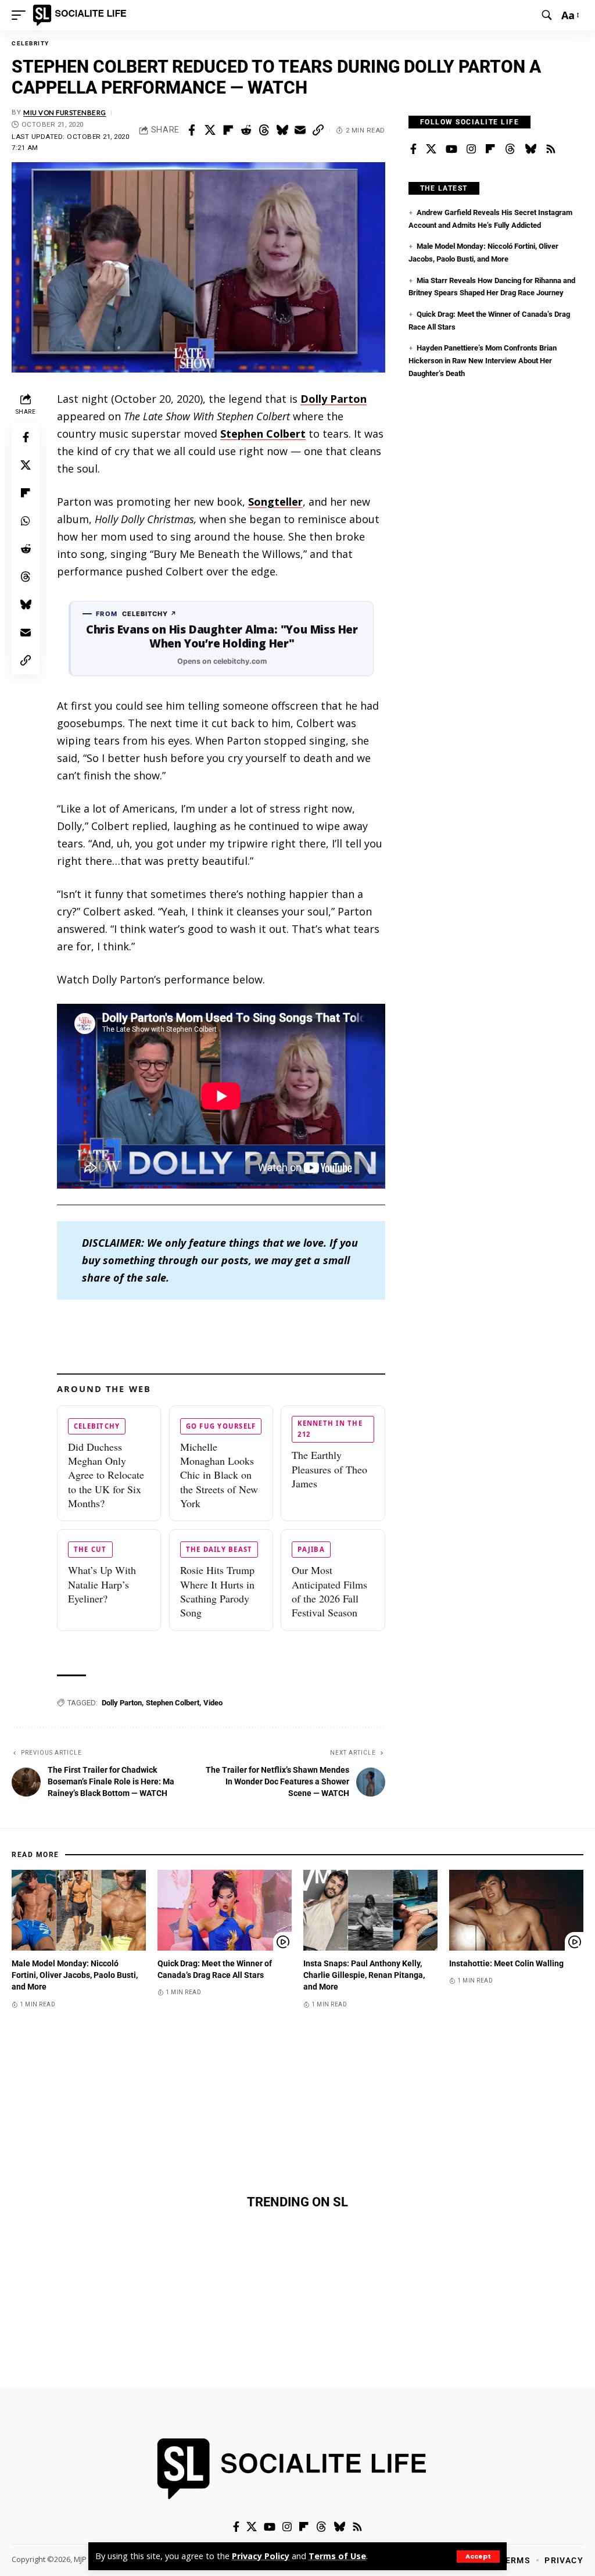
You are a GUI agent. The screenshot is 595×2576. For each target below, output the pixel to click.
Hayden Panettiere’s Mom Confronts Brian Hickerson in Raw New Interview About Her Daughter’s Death (483, 360)
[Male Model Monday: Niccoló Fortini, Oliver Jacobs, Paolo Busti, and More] (79, 1910)
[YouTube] (451, 149)
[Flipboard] (490, 149)
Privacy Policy (261, 2556)
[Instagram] (471, 149)
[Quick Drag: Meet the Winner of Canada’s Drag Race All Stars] (225, 1910)
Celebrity (31, 43)
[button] (478, 2557)
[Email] (300, 130)
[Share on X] (210, 130)
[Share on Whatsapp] (26, 521)
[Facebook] (413, 149)
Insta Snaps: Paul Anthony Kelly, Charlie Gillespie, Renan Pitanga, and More (364, 1975)
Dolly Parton (334, 399)
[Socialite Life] (82, 15)
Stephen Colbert (263, 434)
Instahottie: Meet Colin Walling (506, 1963)
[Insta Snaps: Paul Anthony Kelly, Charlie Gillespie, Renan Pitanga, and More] (370, 1910)
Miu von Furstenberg (65, 112)
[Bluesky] (531, 149)
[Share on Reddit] (246, 130)
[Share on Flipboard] (228, 130)
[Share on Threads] (264, 130)
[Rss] (551, 149)
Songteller (275, 502)
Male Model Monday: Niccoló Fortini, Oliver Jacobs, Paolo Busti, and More (75, 1975)
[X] (431, 149)
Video (213, 1703)
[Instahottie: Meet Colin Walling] (516, 1910)
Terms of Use (337, 2556)
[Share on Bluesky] (282, 130)
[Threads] (510, 149)
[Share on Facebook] (192, 130)
